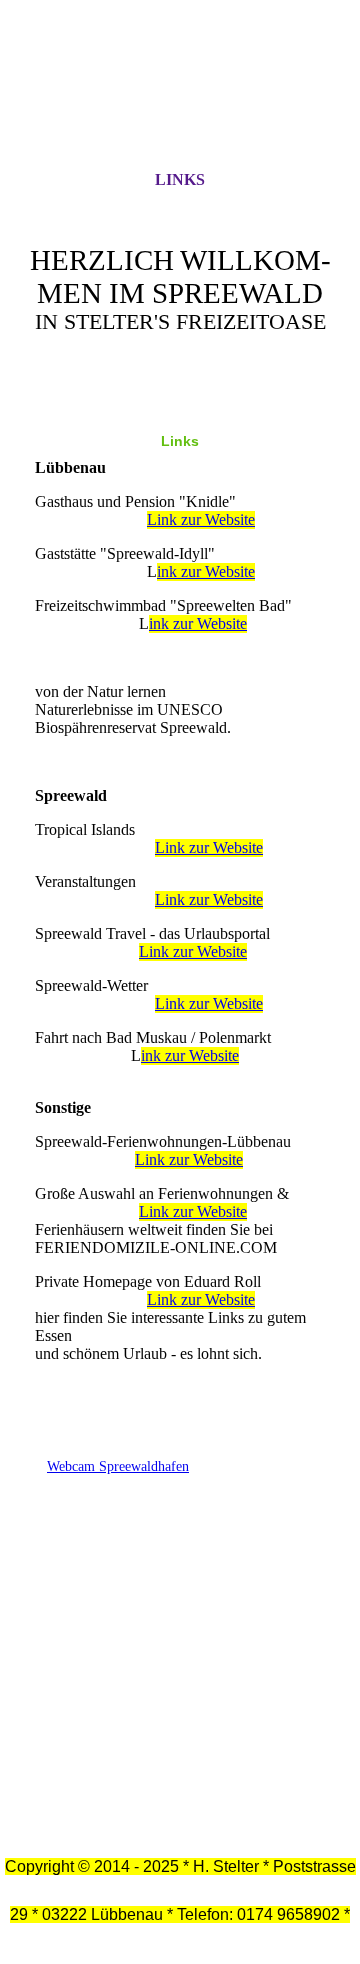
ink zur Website (206, 571)
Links (180, 179)
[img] (180, 103)
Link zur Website (201, 519)
